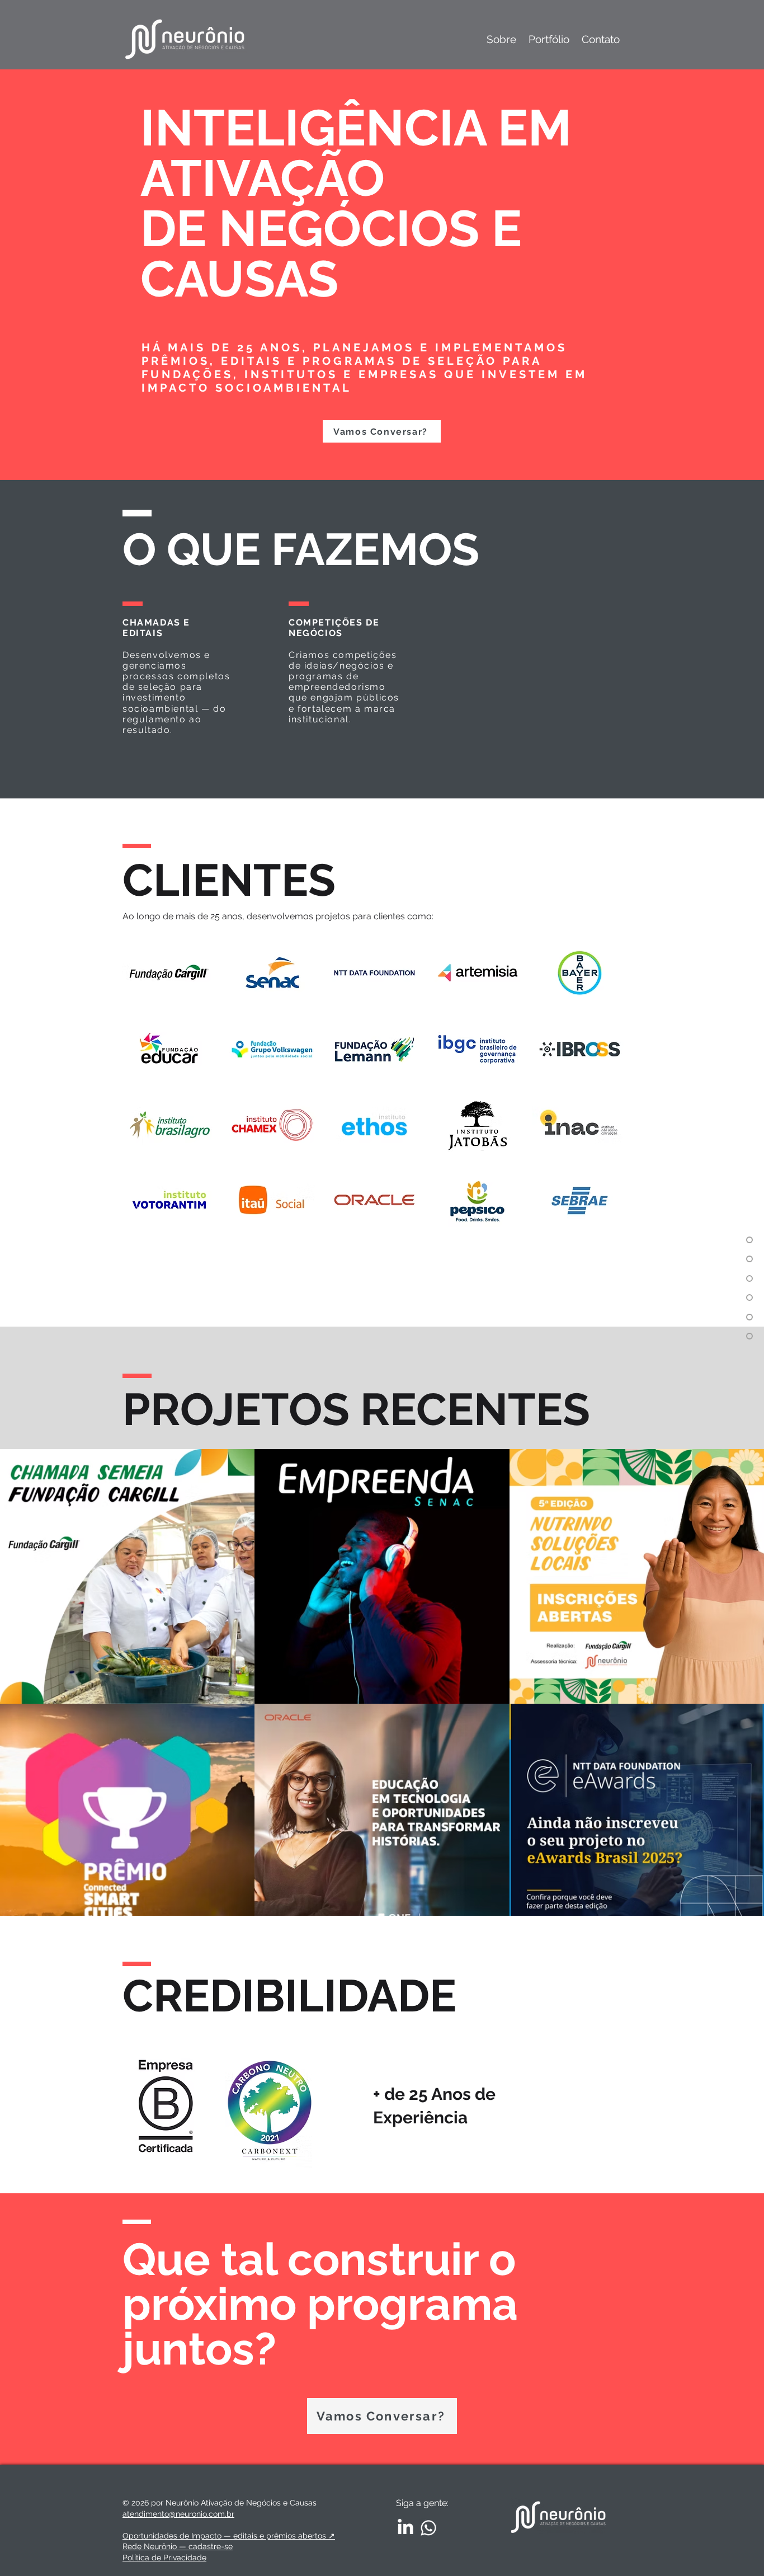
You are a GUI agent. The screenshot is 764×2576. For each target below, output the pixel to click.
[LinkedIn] (405, 2528)
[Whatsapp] (428, 2528)
